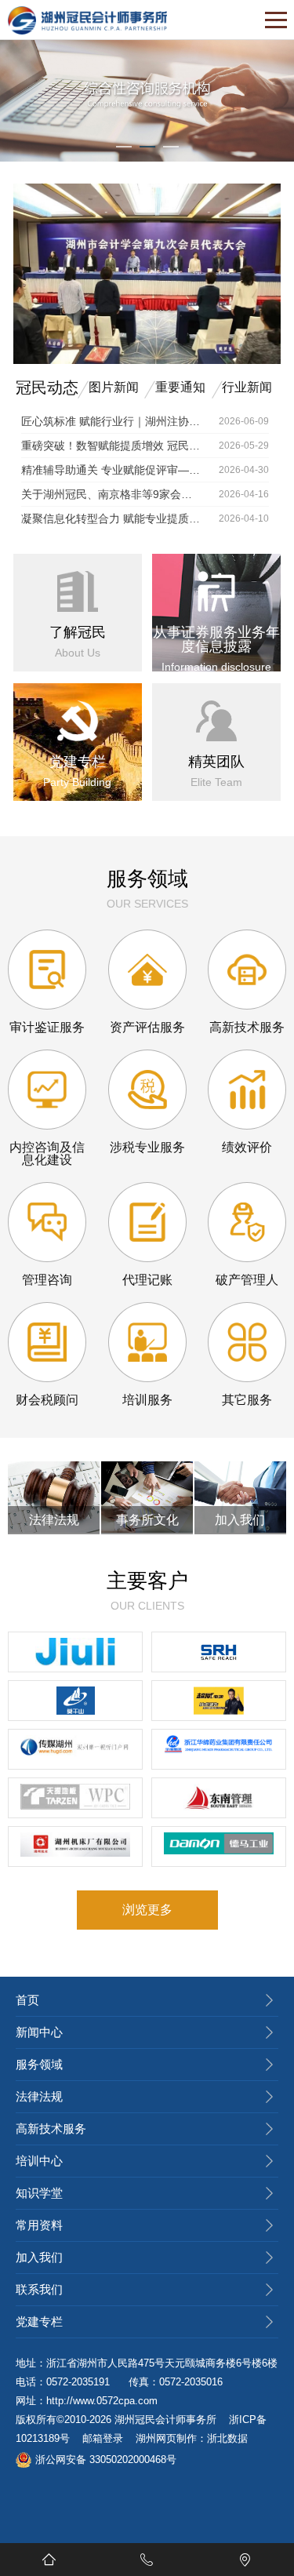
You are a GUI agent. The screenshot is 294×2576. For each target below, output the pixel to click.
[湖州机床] (75, 1846)
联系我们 (39, 2289)
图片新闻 (114, 387)
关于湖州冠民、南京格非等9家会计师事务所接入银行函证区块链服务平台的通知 (111, 494)
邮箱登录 (103, 2438)
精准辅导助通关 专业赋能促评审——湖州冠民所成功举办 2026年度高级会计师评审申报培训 (111, 470)
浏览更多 (147, 1910)
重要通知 (180, 387)
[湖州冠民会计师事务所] (87, 20)
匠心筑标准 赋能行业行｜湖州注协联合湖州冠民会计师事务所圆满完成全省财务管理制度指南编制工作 (111, 421)
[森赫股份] (219, 1652)
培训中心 (39, 2161)
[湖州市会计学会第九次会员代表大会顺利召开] (147, 361)
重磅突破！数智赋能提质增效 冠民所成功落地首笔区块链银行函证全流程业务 (111, 446)
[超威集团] (219, 1701)
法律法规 (39, 2096)
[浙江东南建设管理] (219, 1798)
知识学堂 (39, 2193)
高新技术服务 (51, 2128)
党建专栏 (39, 2321)
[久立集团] (75, 1652)
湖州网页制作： (171, 2438)
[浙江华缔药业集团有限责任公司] (219, 1749)
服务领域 (39, 2064)
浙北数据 (227, 2438)
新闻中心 (39, 2032)
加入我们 (39, 2257)
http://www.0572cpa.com (102, 2401)
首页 (27, 2000)
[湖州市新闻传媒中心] (75, 1749)
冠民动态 (47, 387)
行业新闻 (247, 387)
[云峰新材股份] (75, 1701)
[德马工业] (219, 1846)
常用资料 (39, 2225)
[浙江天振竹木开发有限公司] (75, 1798)
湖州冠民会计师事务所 (165, 2420)
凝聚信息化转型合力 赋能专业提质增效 (111, 518)
